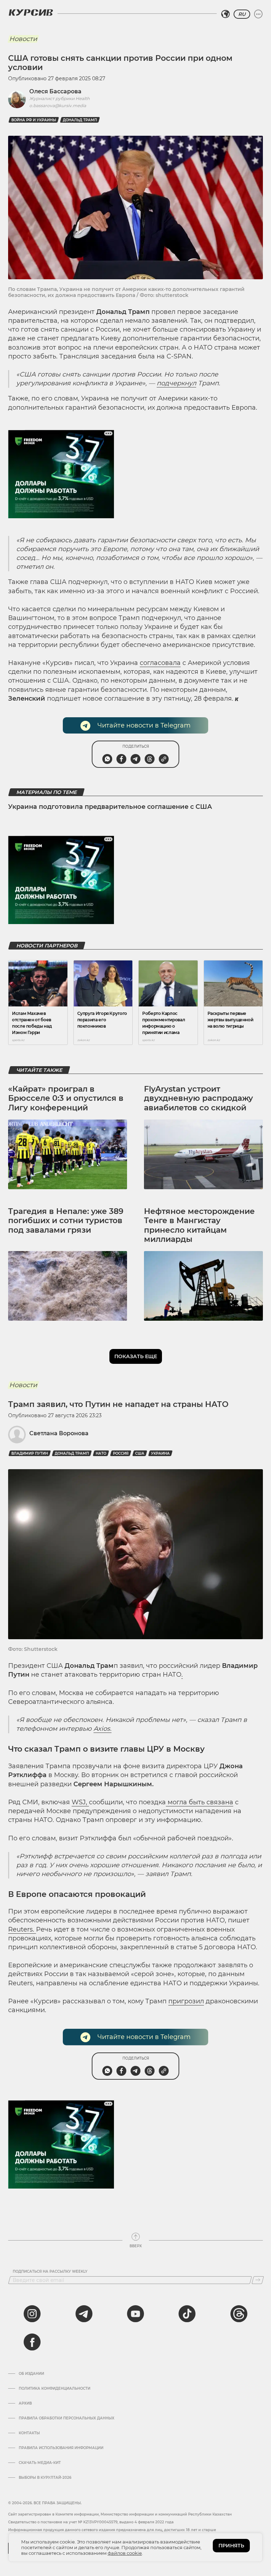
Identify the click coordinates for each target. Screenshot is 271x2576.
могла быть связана (200, 1802)
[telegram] (84, 2314)
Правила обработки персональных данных (67, 2418)
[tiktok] (187, 2314)
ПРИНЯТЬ (231, 2546)
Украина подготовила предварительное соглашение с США (110, 807)
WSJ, (80, 1802)
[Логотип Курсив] (31, 12)
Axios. (103, 1729)
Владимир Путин (30, 1453)
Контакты (29, 2433)
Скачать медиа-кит (40, 2463)
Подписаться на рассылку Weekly (50, 2272)
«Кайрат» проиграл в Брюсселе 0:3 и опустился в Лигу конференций (66, 1098)
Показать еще (136, 1356)
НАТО (101, 1453)
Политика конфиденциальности (55, 2389)
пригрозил (186, 2001)
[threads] (239, 2314)
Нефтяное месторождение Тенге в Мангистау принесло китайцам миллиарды (199, 1225)
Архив (25, 2403)
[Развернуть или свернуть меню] (258, 14)
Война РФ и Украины (34, 120)
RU (242, 14)
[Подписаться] (258, 2280)
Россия (121, 1453)
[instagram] (32, 2314)
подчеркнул (176, 383)
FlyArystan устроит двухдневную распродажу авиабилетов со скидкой (198, 1098)
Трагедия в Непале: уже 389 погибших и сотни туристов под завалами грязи (66, 1221)
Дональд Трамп (80, 120)
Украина (160, 1453)
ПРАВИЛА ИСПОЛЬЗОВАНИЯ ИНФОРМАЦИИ (61, 2448)
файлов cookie (125, 2553)
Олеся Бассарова (55, 91)
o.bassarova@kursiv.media (58, 106)
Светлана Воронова (59, 1433)
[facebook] (32, 2342)
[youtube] (135, 2314)
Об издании (31, 2374)
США (140, 1453)
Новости (23, 39)
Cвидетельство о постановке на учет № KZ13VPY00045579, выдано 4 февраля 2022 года (91, 2522)
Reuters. (22, 1929)
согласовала (160, 663)
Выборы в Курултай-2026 (45, 2478)
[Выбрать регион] (225, 14)
